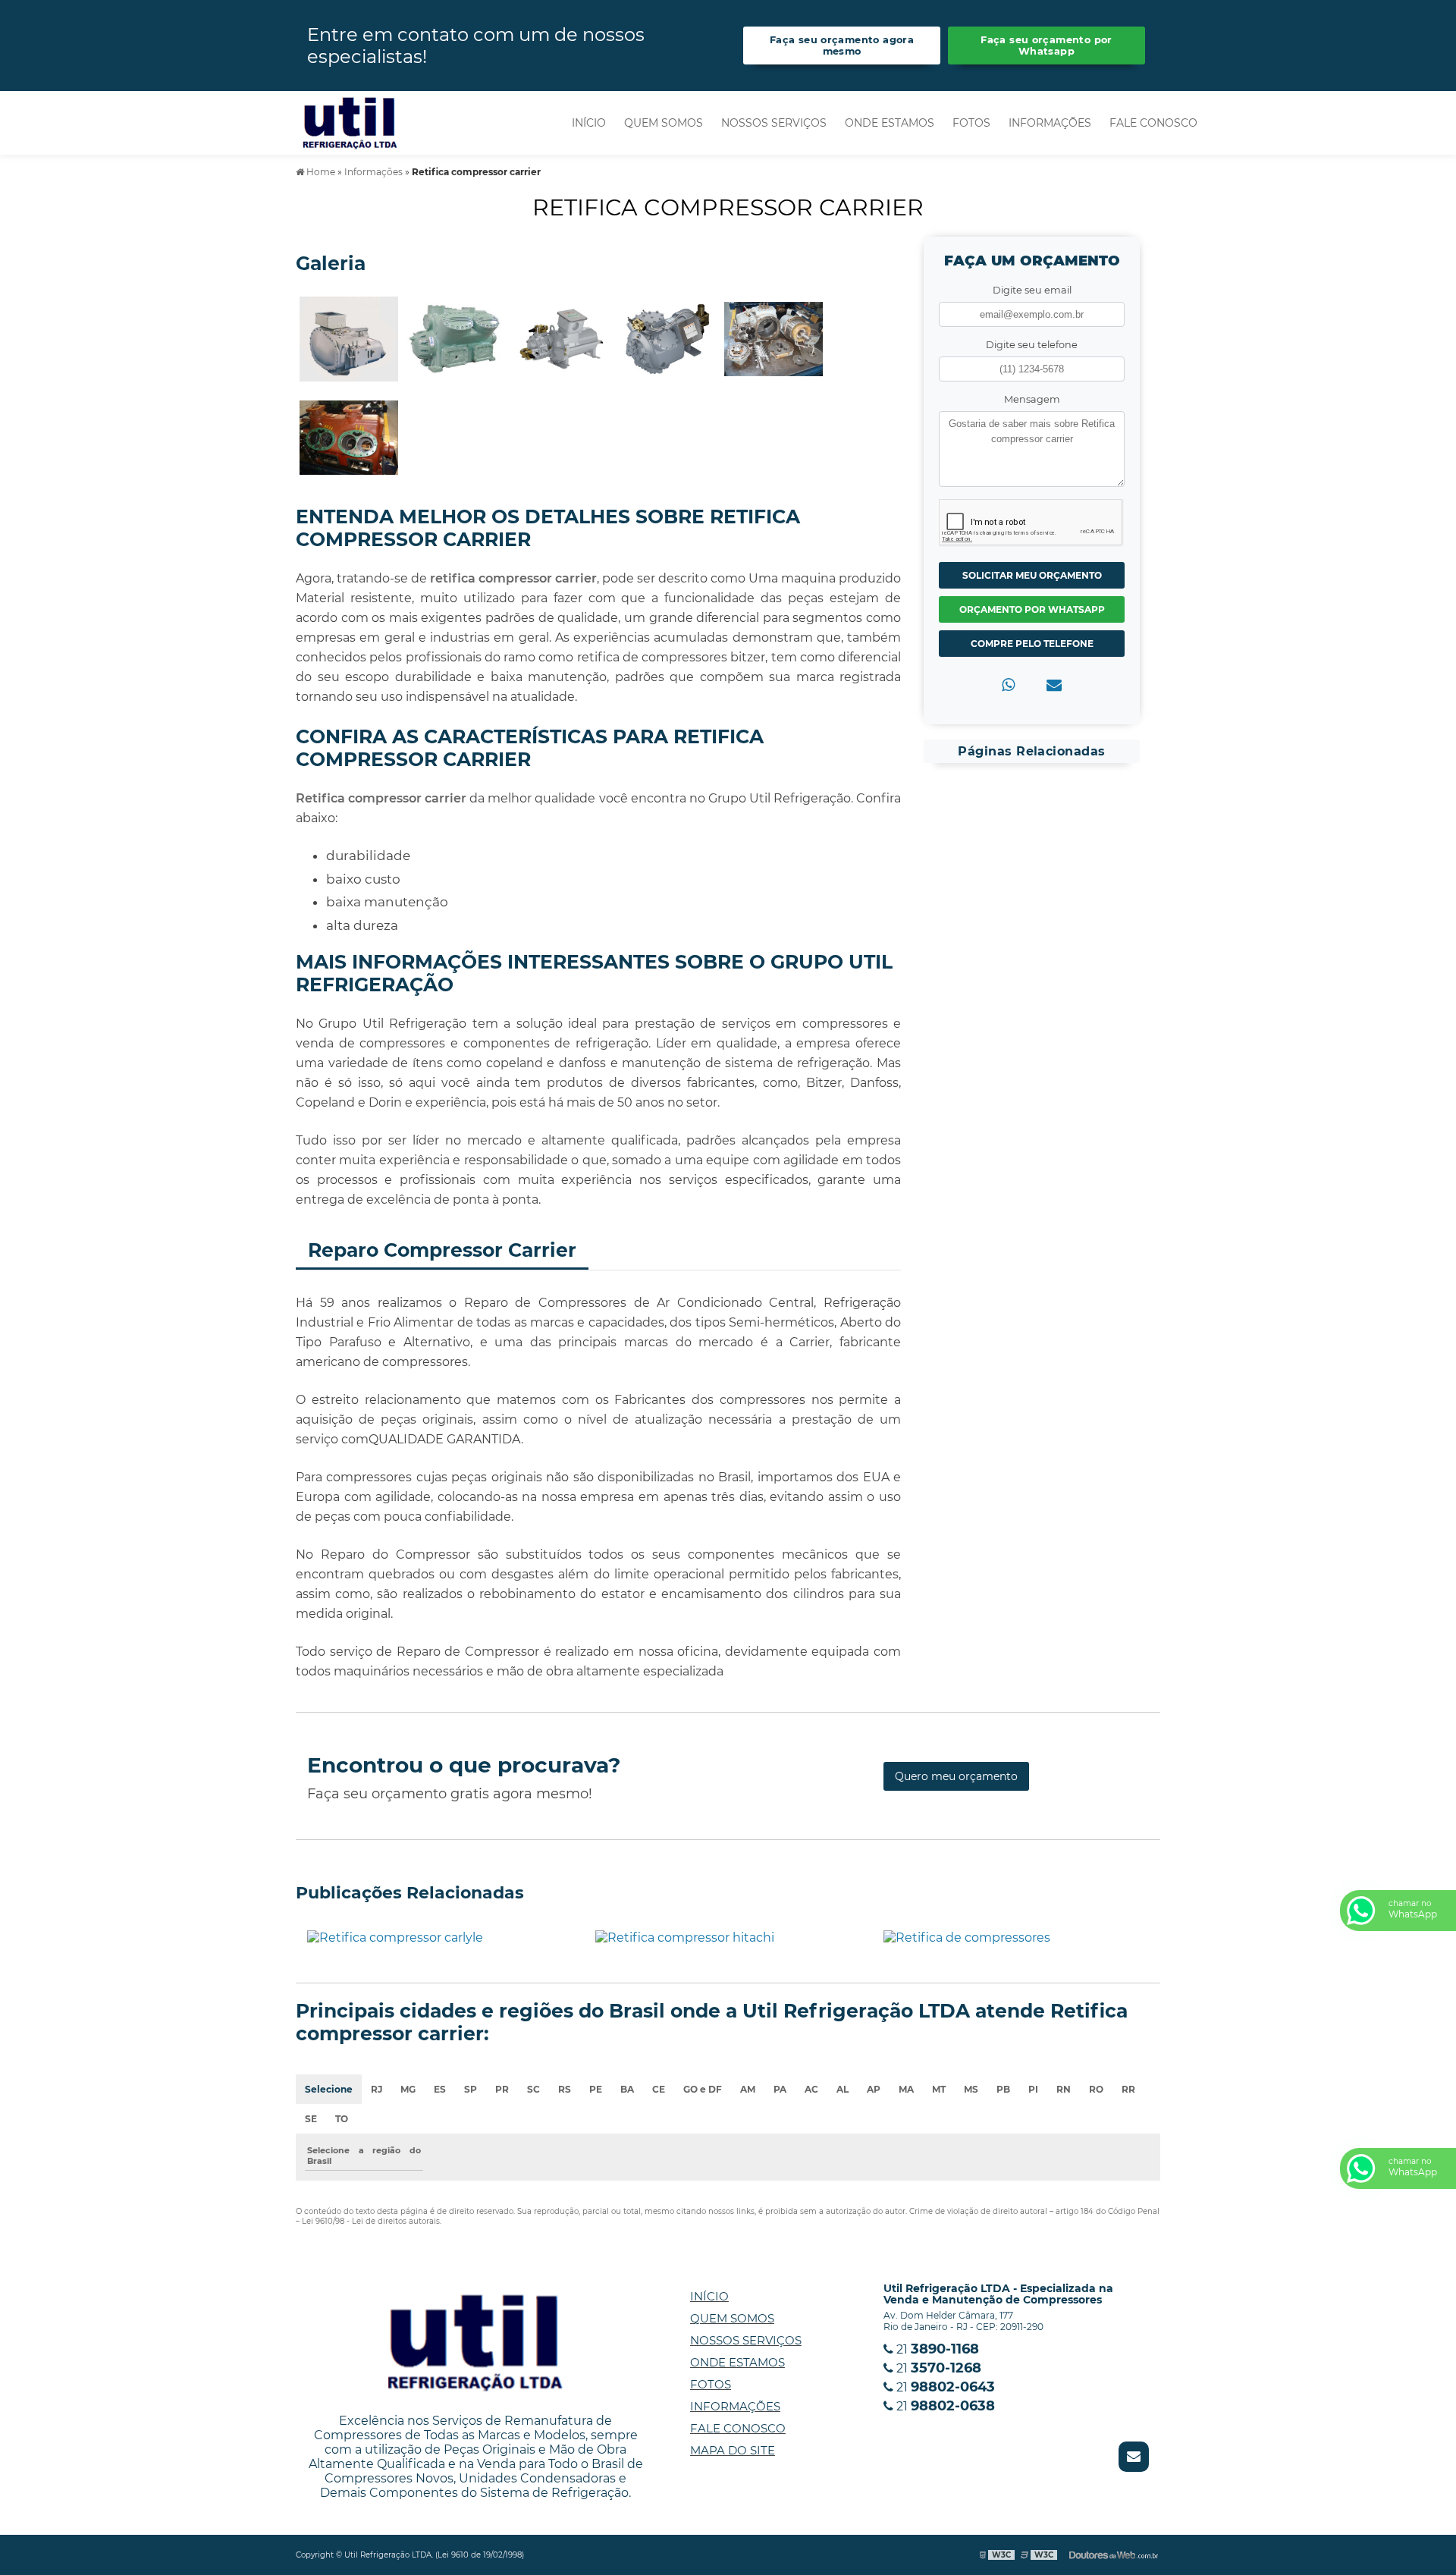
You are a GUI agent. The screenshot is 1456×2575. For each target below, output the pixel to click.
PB (1003, 2089)
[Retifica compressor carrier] (349, 338)
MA (906, 2089)
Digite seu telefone (1032, 345)
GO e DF (703, 2089)
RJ (377, 2089)
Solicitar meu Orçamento (1032, 575)
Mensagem (1032, 399)
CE (659, 2089)
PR (502, 2089)
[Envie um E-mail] (1134, 2457)
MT (939, 2089)
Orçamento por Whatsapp (1032, 609)
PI (1033, 2089)
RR (1128, 2089)
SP (471, 2089)
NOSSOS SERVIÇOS (774, 123)
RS (565, 2089)
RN (1064, 2089)
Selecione (329, 2089)
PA (780, 2089)
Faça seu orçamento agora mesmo (842, 46)
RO (1096, 2089)
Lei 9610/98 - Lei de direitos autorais (371, 2221)
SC (533, 2089)
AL (843, 2089)
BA (627, 2089)
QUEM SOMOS (664, 123)
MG (408, 2089)
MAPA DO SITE (733, 2450)
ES (440, 2089)
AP (874, 2089)
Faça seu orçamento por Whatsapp (1046, 46)
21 (936, 2349)
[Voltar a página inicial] (350, 122)
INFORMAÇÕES (1050, 123)
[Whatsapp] (1008, 685)
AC (811, 2089)
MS (971, 2089)
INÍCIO (589, 123)
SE (311, 2119)
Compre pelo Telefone (1032, 644)
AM (748, 2089)
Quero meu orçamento (956, 1776)
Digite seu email (1032, 290)
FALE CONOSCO (1153, 123)
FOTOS (971, 123)
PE (596, 2089)
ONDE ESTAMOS (890, 123)
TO (342, 2119)
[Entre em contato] (1054, 685)
